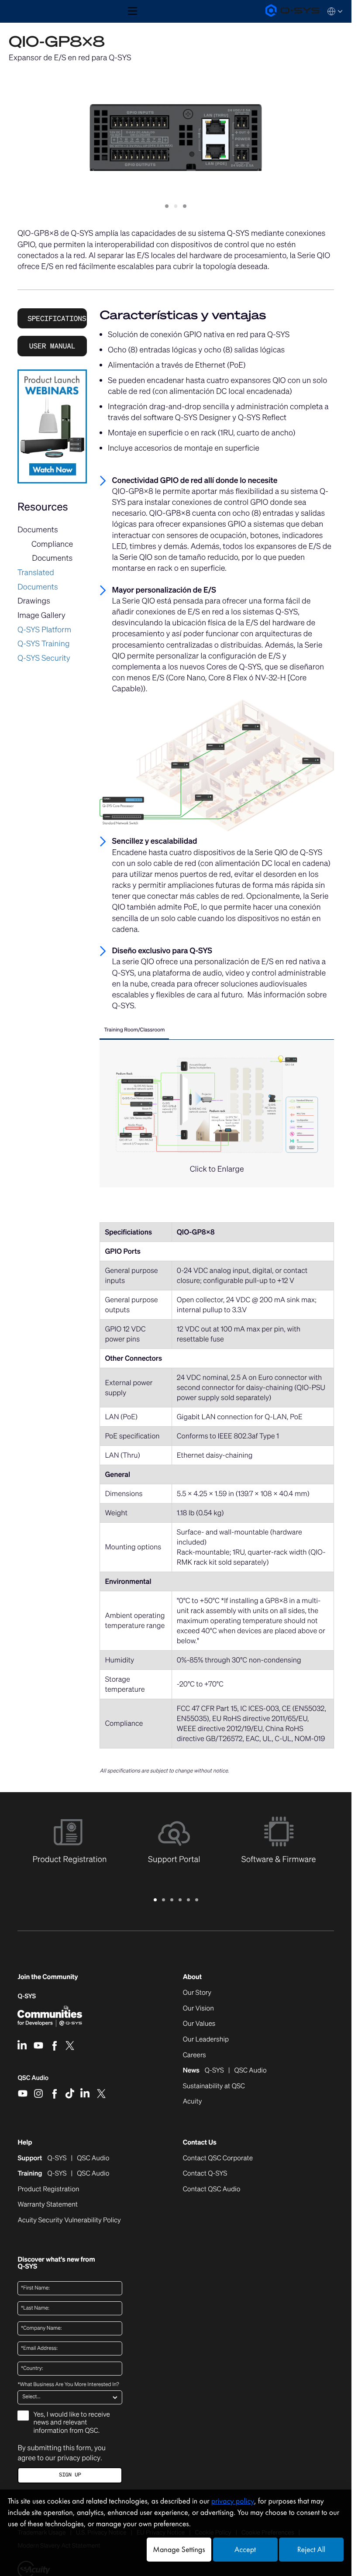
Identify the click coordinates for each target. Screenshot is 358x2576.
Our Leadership (206, 2040)
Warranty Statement (48, 2205)
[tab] (134, 1031)
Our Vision (198, 2009)
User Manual (52, 346)
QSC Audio (33, 2081)
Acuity (193, 2102)
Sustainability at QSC (214, 2086)
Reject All (311, 2550)
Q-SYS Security (44, 658)
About (192, 1977)
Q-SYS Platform (44, 630)
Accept (245, 2550)
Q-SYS (27, 1996)
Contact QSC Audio (212, 2190)
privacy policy (79, 2458)
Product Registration (48, 2190)
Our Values (199, 2024)
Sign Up (70, 2475)
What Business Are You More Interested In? (68, 2385)
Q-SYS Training (44, 644)
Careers (194, 2055)
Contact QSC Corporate (218, 2159)
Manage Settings (179, 2550)
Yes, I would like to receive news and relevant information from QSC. (71, 2423)
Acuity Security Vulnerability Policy (69, 2221)
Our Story (197, 1993)
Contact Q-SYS (205, 2173)
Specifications (57, 318)
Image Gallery (41, 615)
